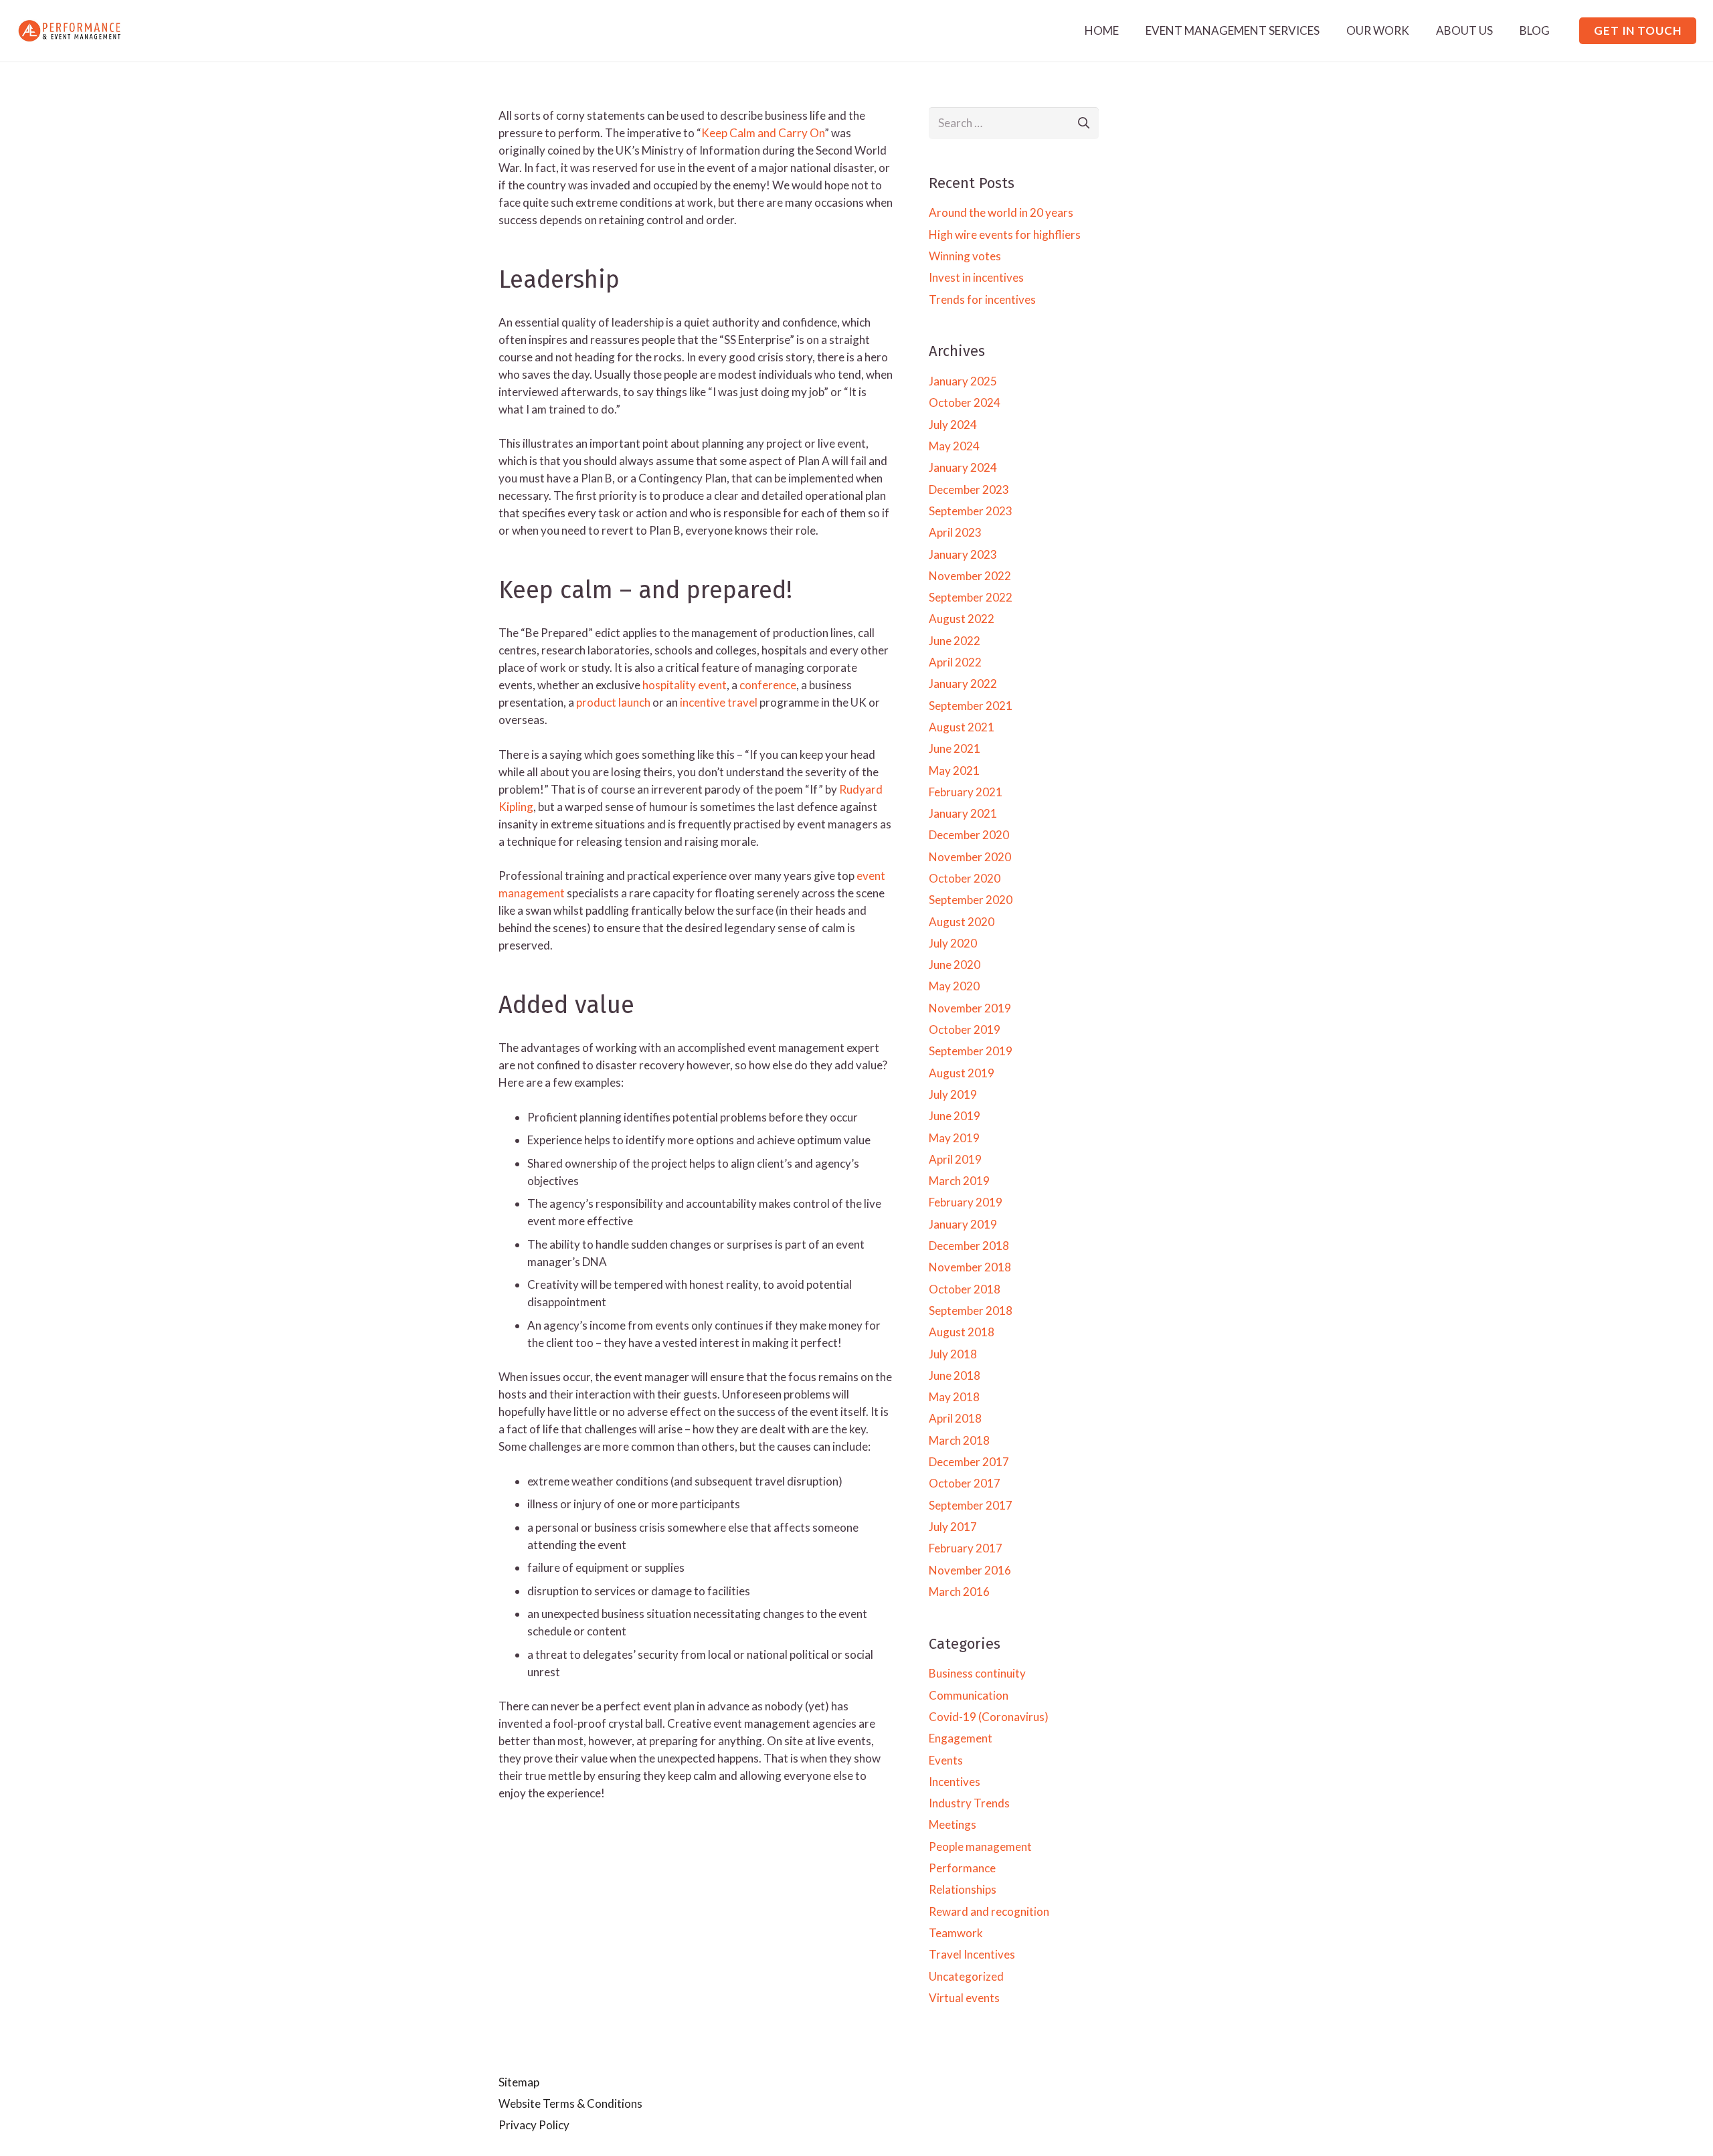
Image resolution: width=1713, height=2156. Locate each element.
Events (946, 1760)
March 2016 (959, 1592)
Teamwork (956, 1933)
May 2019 (954, 1138)
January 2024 (963, 467)
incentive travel (719, 702)
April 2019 (955, 1159)
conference (768, 685)
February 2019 (966, 1202)
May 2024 (954, 446)
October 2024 (965, 402)
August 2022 (962, 619)
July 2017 (953, 1527)
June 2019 (955, 1116)
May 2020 (954, 986)
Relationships (963, 1889)
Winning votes (965, 256)
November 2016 (970, 1570)
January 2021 (963, 813)
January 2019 (963, 1224)
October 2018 (965, 1289)
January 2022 (963, 684)
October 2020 (965, 878)
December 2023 (969, 489)
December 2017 (969, 1462)
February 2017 (966, 1548)
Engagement (961, 1738)
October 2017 (965, 1483)
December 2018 (969, 1246)
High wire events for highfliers (1005, 235)
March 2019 (959, 1181)
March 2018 (959, 1440)
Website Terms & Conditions (570, 2103)
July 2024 (953, 425)
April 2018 (955, 1418)
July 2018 (953, 1354)
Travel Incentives (972, 1954)
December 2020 (969, 835)
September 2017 (971, 1505)
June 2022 (955, 641)
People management (980, 1847)
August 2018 (962, 1332)
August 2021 (962, 727)
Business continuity (977, 1673)
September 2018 (971, 1311)
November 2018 (970, 1267)
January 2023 (963, 554)
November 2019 (970, 1008)
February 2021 (966, 792)
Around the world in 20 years (1001, 212)
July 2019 (953, 1094)
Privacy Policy (534, 2125)
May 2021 (954, 771)
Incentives (955, 1782)
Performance (962, 1868)
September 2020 (971, 900)
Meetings (953, 1824)
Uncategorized (966, 1976)
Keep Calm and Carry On (763, 133)
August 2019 (962, 1073)
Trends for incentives (982, 299)
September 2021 (971, 706)
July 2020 (953, 943)
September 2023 (971, 511)
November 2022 (970, 576)
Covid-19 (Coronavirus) (989, 1717)
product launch (613, 702)
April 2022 (955, 662)
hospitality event (685, 685)
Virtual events (964, 1998)
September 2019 (971, 1051)
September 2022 (971, 597)
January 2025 (963, 381)
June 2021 (955, 748)
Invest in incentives (976, 277)
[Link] (70, 31)
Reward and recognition (989, 1911)
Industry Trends (969, 1803)
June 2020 (955, 965)
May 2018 (954, 1397)
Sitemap (519, 2082)
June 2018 (955, 1375)
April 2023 (955, 532)
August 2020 (962, 922)
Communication (969, 1695)
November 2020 (970, 857)
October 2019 (965, 1029)
